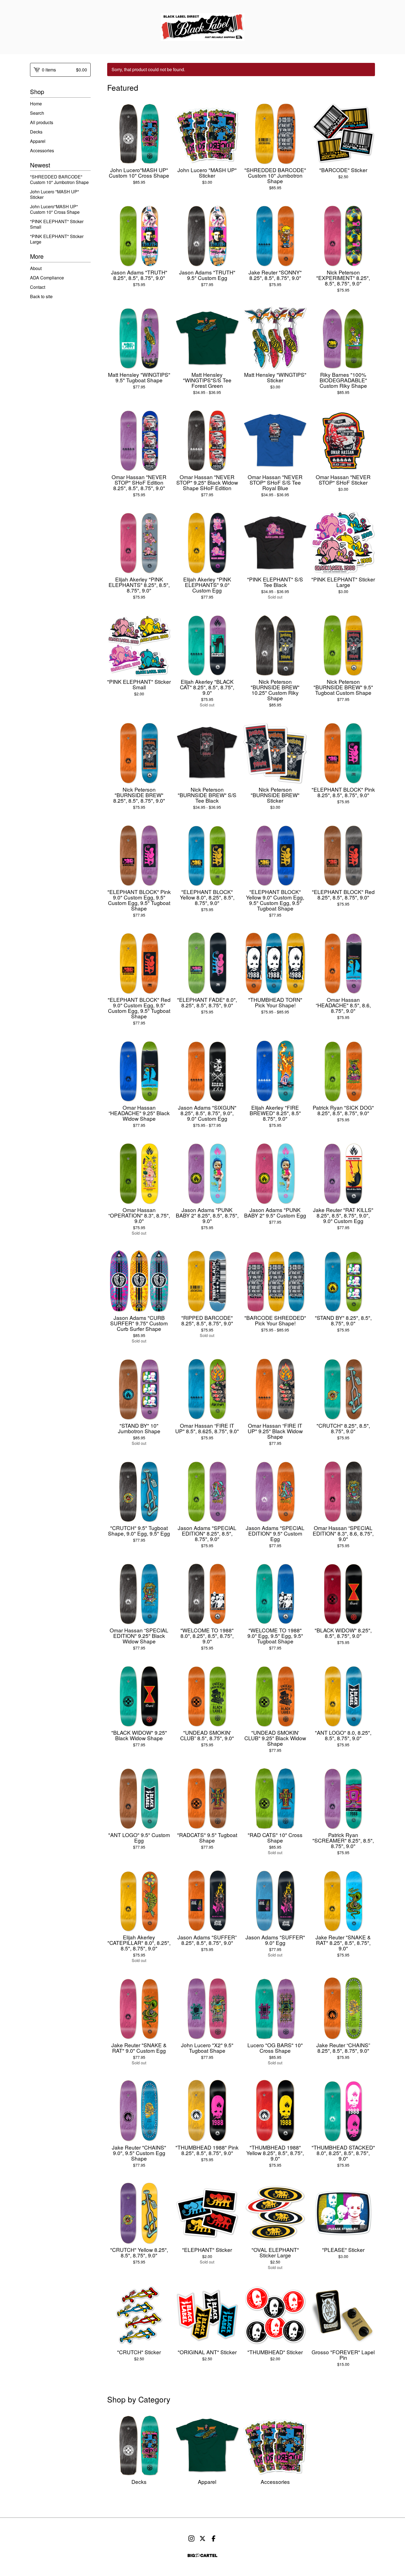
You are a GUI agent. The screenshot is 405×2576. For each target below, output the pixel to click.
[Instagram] (191, 2538)
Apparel (38, 141)
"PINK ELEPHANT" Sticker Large (57, 239)
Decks (36, 132)
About (36, 268)
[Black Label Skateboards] (203, 27)
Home (36, 104)
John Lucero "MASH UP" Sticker (55, 194)
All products (42, 122)
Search (37, 113)
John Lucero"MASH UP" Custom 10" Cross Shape (55, 209)
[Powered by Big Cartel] (202, 2555)
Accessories (42, 150)
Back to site (41, 296)
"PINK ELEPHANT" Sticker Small (57, 224)
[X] (202, 2538)
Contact (38, 287)
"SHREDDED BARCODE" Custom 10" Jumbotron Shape (59, 179)
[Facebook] (214, 2538)
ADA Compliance (47, 278)
